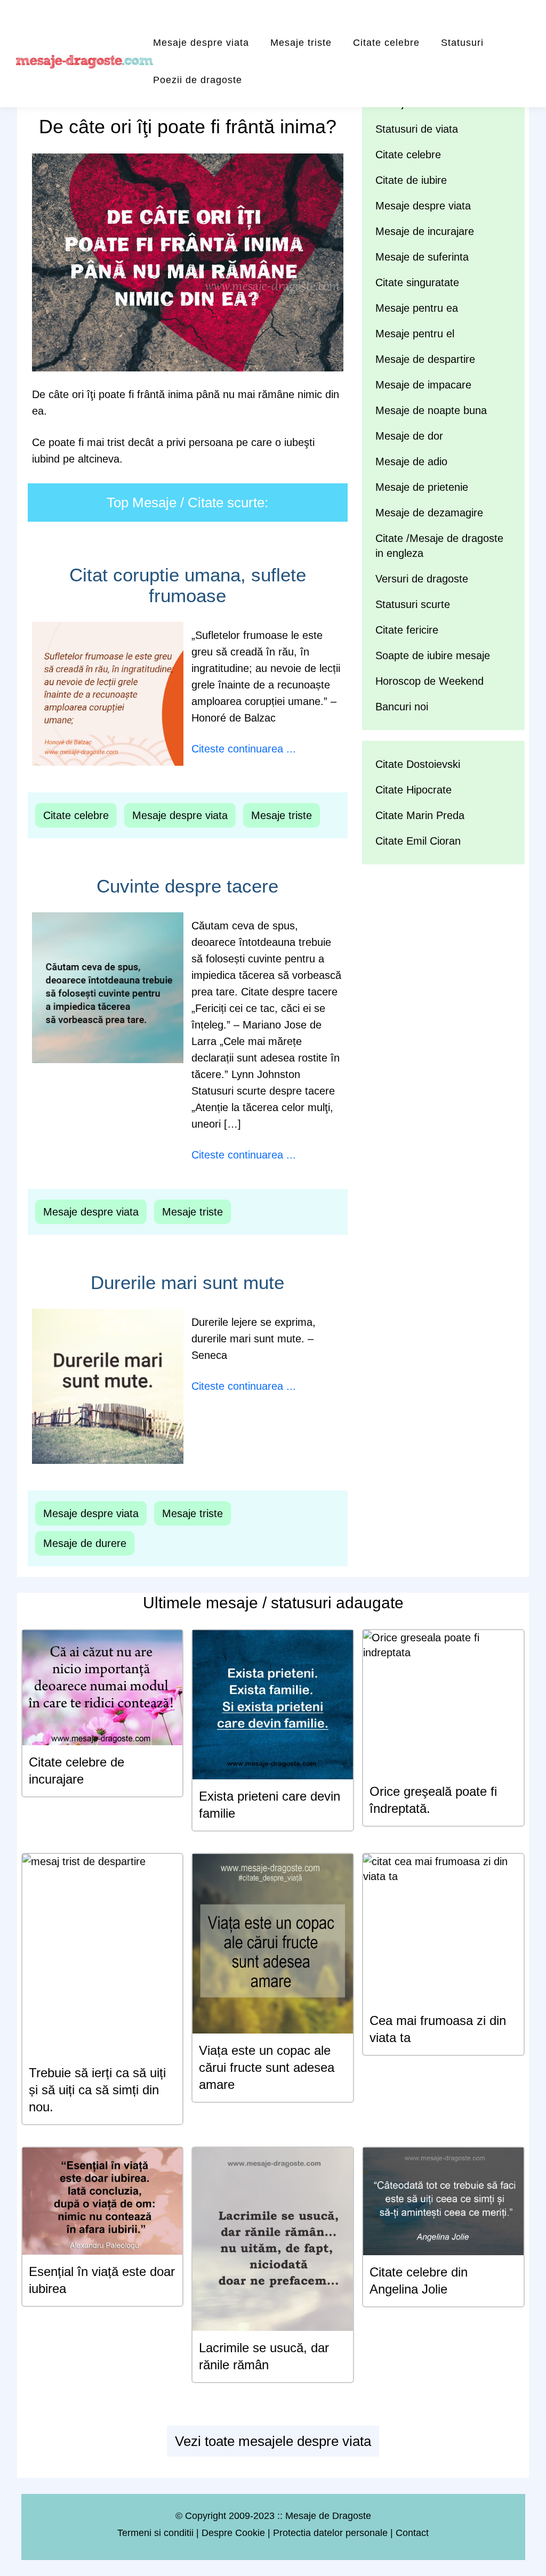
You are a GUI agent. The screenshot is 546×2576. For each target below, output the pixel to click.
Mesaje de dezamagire (429, 513)
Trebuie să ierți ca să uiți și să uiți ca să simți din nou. (97, 2090)
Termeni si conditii (155, 2533)
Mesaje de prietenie (422, 487)
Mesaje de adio (411, 461)
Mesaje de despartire (425, 359)
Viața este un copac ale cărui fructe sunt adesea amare (267, 2067)
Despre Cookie (233, 2533)
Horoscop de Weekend (429, 681)
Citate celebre (386, 43)
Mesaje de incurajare (425, 231)
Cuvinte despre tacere (187, 886)
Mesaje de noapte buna (431, 410)
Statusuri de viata (417, 129)
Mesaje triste (301, 43)
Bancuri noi (402, 707)
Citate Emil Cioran (418, 841)
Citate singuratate (417, 282)
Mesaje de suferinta (422, 257)
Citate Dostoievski (418, 764)
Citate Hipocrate (413, 790)
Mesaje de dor (409, 436)
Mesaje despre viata (201, 43)
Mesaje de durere (85, 1543)
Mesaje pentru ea (417, 308)
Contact (412, 2533)
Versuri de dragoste (422, 579)
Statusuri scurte (413, 604)
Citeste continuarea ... (244, 749)
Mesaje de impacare (423, 385)
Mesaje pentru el (415, 334)
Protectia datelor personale (330, 2533)
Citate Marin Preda (420, 815)
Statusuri (462, 43)
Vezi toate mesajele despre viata (273, 2441)
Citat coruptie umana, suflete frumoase (188, 585)
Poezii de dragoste (198, 80)
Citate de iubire (411, 180)
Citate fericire (407, 630)
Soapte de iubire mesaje (433, 655)
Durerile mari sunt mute (187, 1282)
